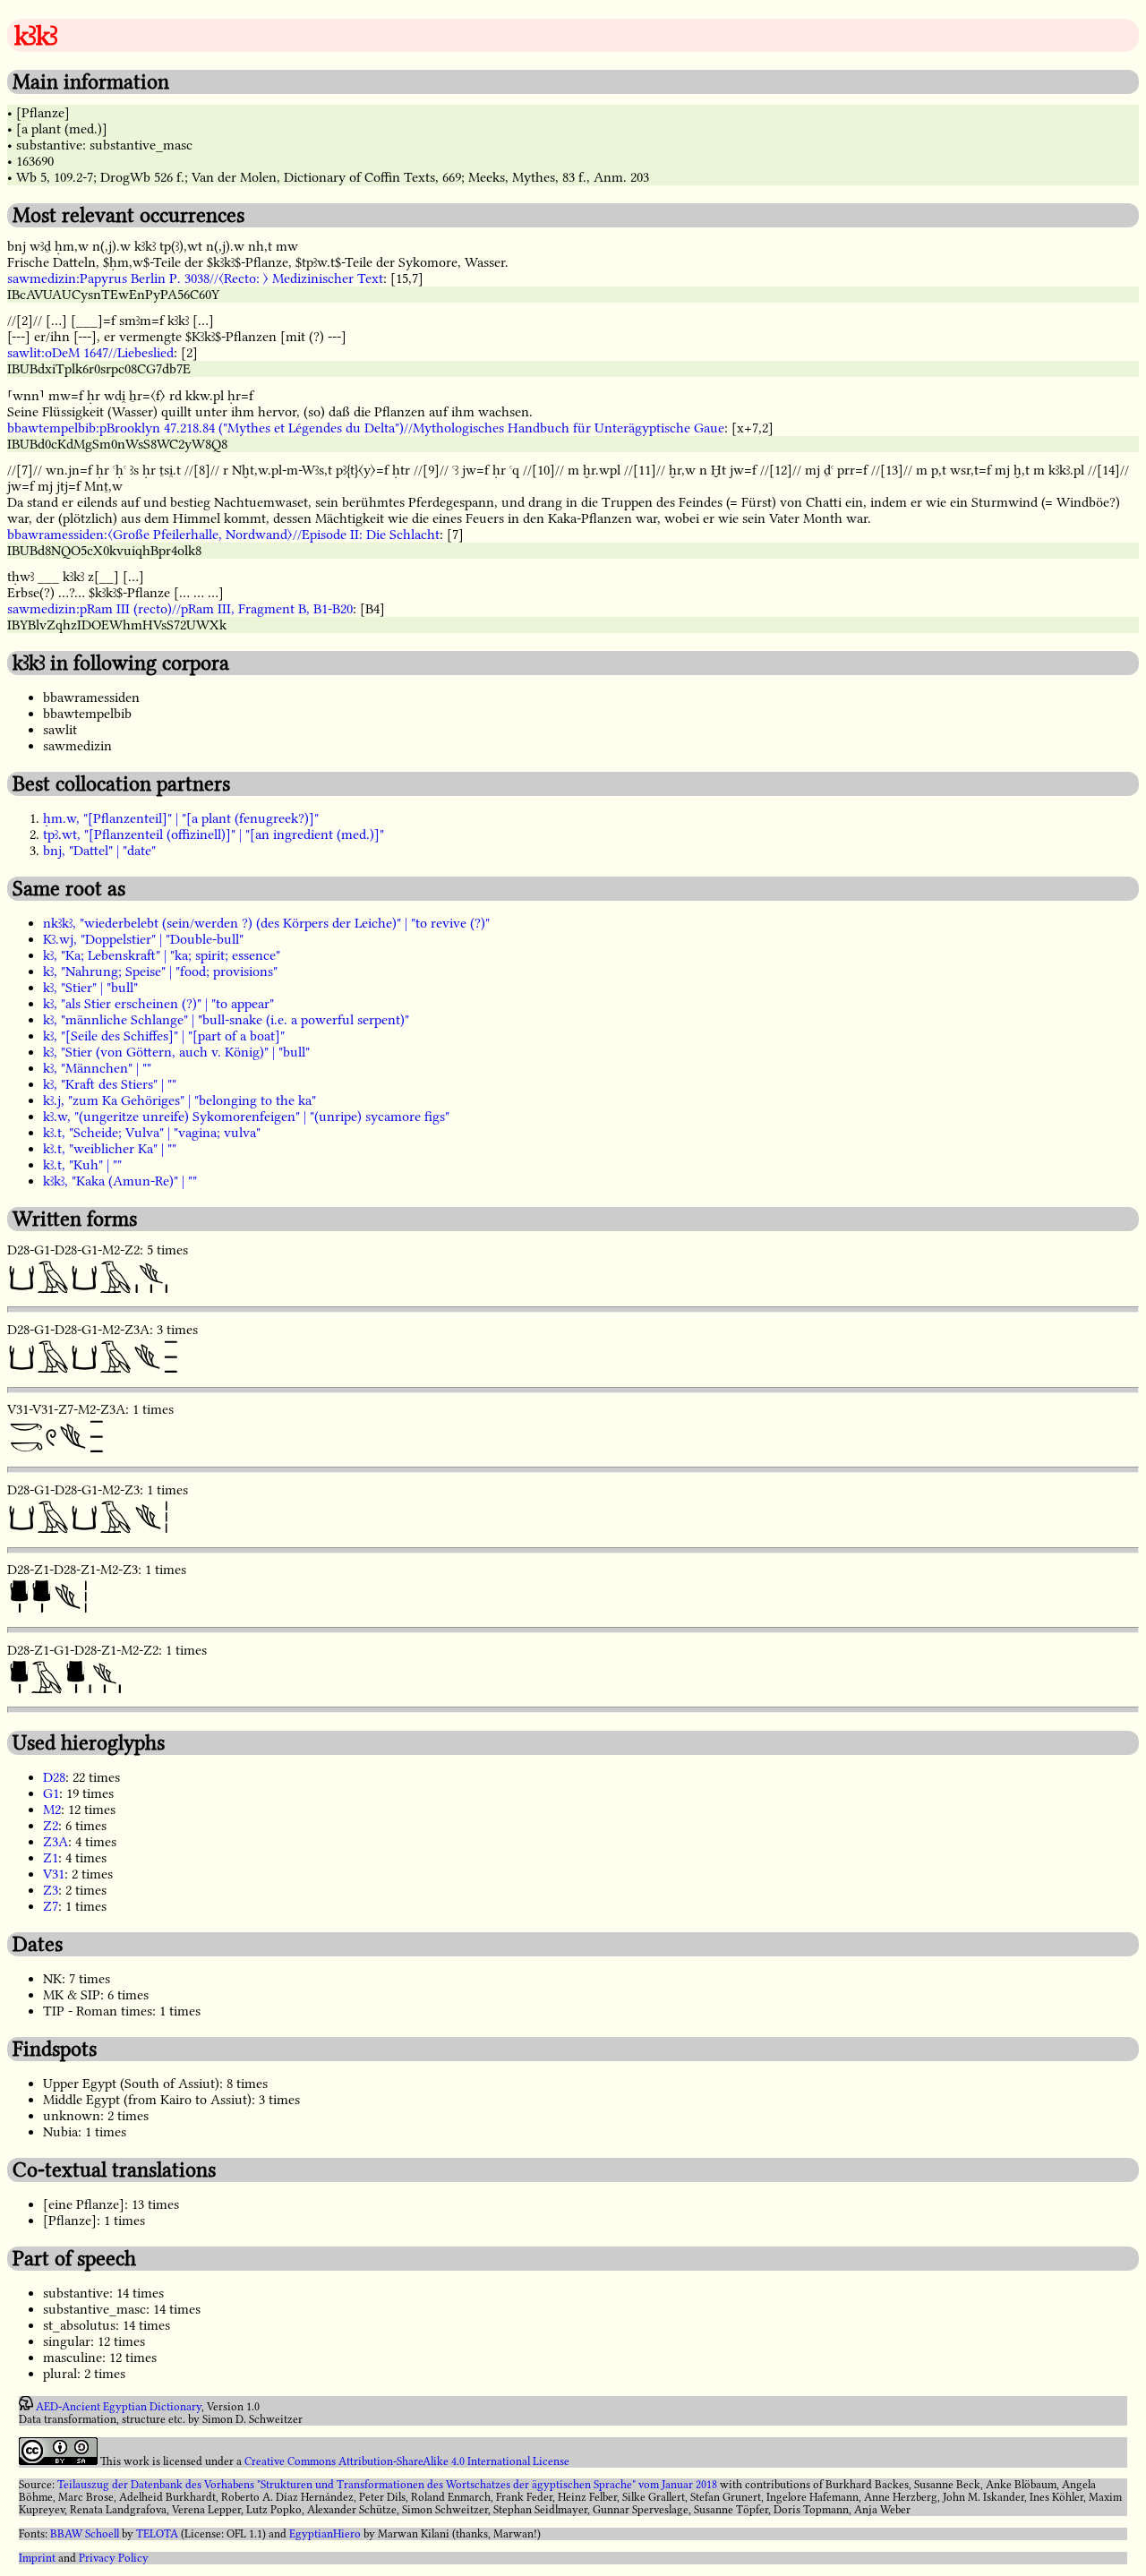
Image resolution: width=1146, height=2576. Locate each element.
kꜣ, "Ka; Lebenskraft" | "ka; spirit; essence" (162, 955)
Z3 (51, 1890)
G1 (51, 1793)
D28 (54, 1777)
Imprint (37, 2558)
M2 (52, 1810)
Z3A (56, 1842)
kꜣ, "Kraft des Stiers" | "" (110, 1084)
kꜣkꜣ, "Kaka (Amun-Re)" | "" (120, 1181)
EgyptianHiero (325, 2534)
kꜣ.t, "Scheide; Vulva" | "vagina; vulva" (152, 1133)
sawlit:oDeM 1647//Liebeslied (90, 353)
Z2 (51, 1826)
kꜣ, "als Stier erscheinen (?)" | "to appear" (158, 1004)
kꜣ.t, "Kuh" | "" (82, 1165)
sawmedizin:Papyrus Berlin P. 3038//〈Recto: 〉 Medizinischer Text (195, 278)
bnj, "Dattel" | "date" (99, 851)
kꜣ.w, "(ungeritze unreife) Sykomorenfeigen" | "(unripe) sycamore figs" (246, 1117)
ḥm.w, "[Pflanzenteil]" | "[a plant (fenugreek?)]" (181, 818)
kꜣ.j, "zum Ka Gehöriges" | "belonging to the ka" (180, 1100)
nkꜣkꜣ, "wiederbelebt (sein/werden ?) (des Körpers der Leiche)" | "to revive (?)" (266, 923)
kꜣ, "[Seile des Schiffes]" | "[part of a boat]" (164, 1036)
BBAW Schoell (85, 2534)
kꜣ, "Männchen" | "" (97, 1068)
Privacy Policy (114, 2558)
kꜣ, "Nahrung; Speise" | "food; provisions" (160, 971)
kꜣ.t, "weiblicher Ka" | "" (110, 1149)
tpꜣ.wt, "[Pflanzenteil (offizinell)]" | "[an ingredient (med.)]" (214, 834)
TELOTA (157, 2534)
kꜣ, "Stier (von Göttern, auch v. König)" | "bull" (176, 1052)
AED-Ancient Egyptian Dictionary (119, 2407)
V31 (54, 1874)
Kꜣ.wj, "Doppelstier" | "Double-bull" (143, 939)
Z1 (51, 1858)
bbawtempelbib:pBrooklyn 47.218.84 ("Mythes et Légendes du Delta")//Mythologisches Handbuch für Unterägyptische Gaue (366, 428)
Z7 (51, 1906)
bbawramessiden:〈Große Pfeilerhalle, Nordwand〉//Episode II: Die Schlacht (223, 535)
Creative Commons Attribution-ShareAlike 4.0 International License (407, 2461)
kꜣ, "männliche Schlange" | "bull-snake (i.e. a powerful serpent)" (226, 1020)
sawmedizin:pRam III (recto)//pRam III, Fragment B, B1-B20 (180, 609)
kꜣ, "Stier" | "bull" (90, 988)
